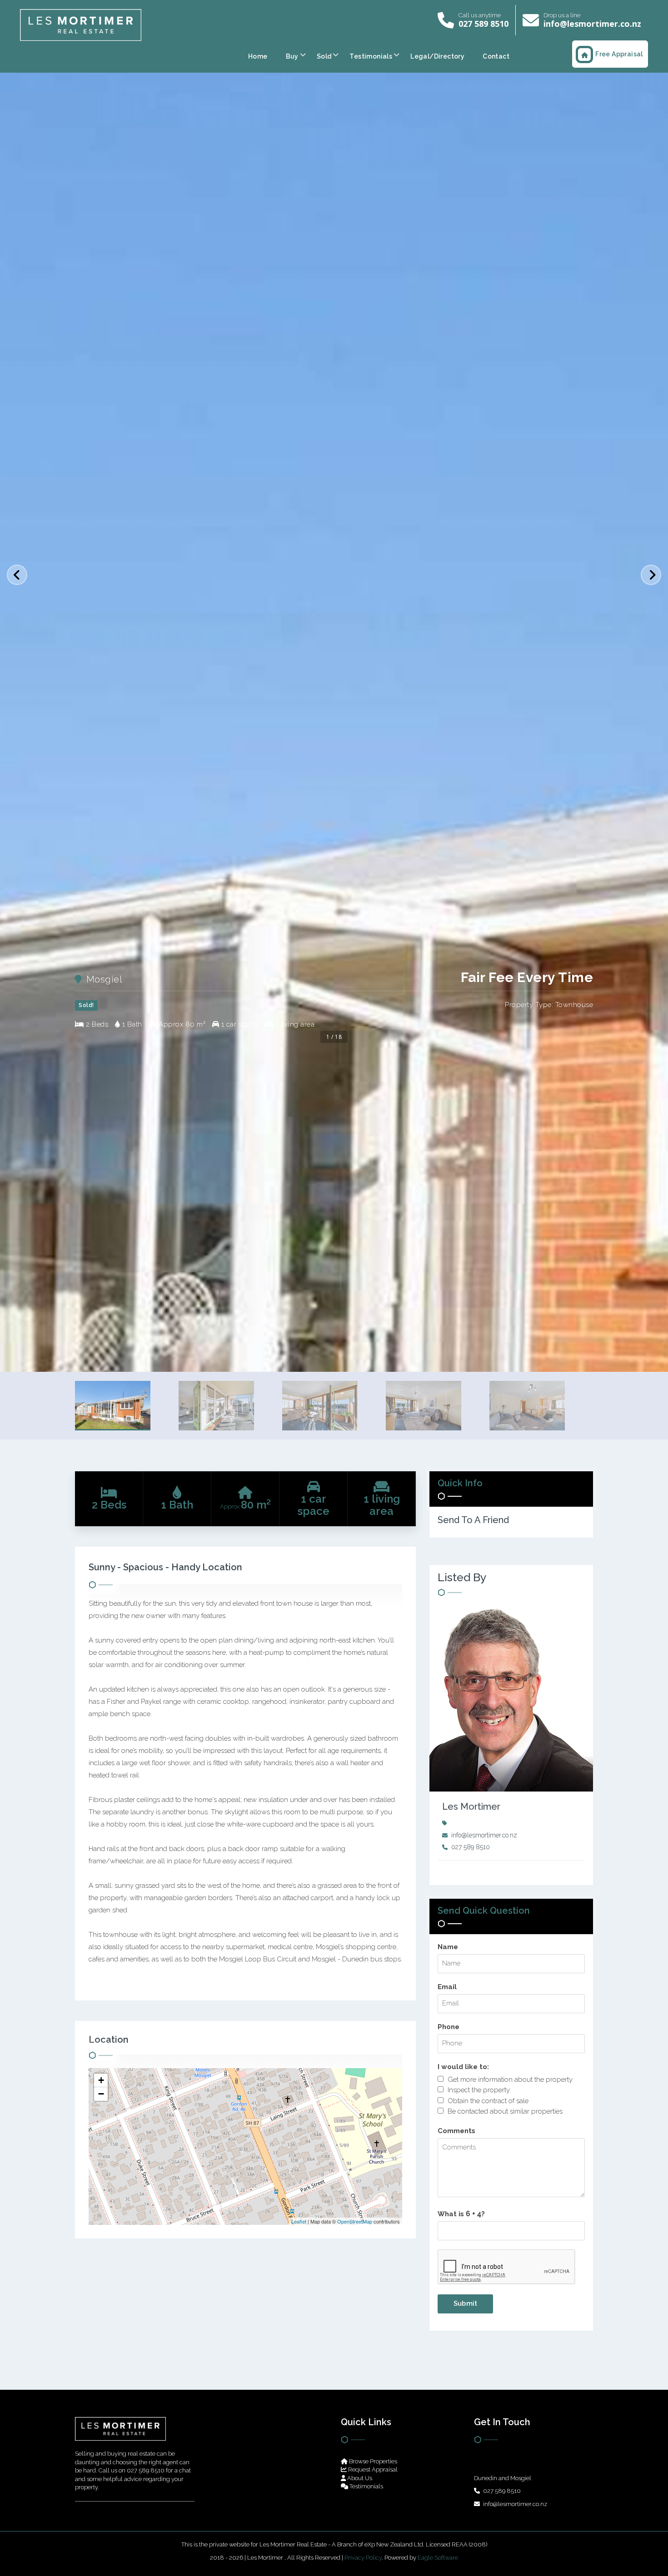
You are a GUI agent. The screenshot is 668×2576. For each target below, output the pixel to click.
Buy (292, 56)
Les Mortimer (471, 1807)
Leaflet (299, 2221)
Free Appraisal (619, 54)
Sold (324, 56)
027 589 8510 (484, 24)
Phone (449, 2027)
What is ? (461, 2214)
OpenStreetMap (355, 2221)
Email (447, 1987)
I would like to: (463, 2067)
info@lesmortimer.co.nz (592, 24)
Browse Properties (372, 2461)
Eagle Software (438, 2558)
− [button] (101, 2094)
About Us (359, 2478)
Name (448, 1947)
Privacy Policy (363, 2558)
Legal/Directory (437, 56)
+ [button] (101, 2080)
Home (258, 56)
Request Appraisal (372, 2469)
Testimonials (371, 56)
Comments (456, 2131)
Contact (496, 56)
